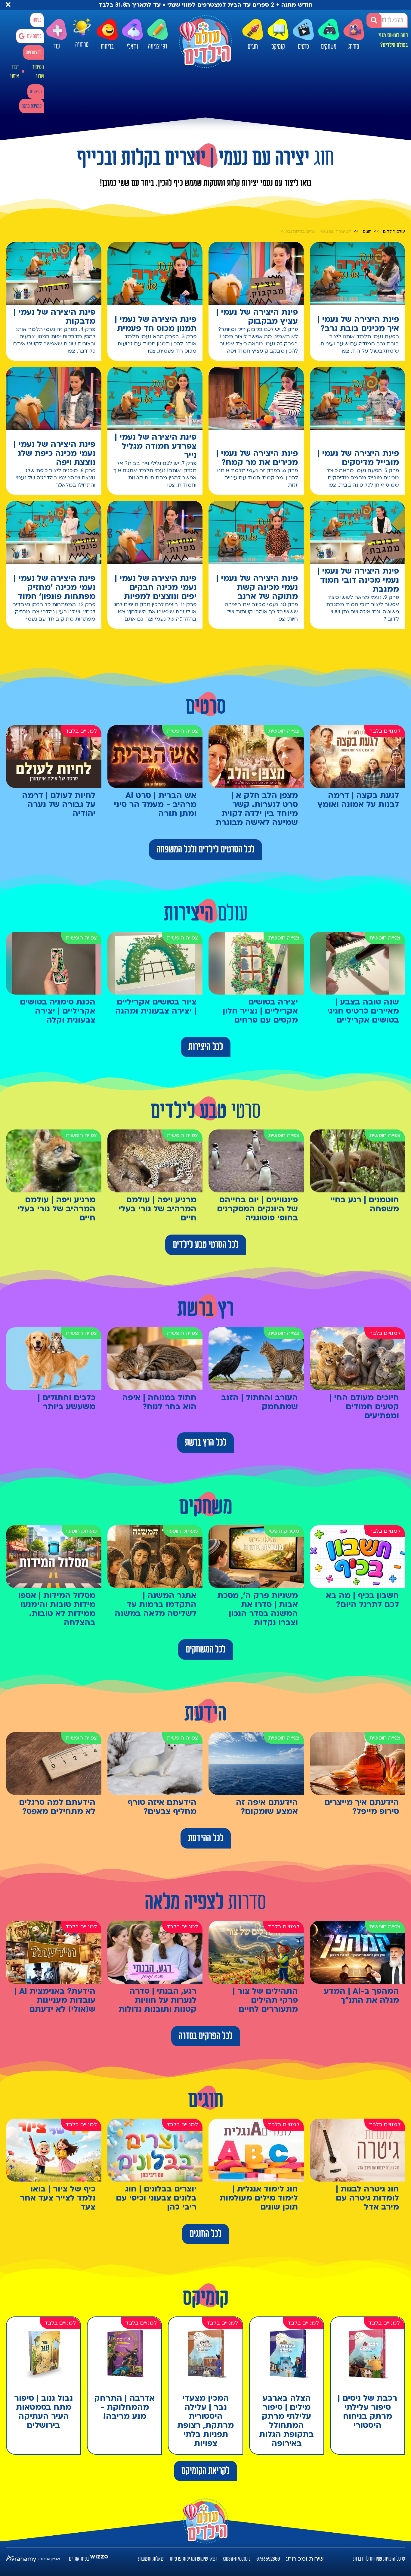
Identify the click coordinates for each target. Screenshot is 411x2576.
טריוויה (82, 46)
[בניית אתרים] (99, 2559)
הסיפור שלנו (38, 72)
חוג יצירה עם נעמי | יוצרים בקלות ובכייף (316, 232)
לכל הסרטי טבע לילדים (206, 1245)
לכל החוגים (205, 2234)
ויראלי (132, 47)
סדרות (354, 47)
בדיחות (107, 47)
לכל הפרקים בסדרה (206, 2036)
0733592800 (268, 2559)
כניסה (37, 20)
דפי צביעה (158, 47)
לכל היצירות (206, 1047)
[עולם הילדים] (205, 42)
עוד (56, 47)
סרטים (303, 47)
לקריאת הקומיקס (205, 2471)
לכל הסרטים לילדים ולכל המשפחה (205, 849)
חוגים (253, 47)
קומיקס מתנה (32, 106)
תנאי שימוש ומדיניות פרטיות (193, 2559)
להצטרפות (34, 53)
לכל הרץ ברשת (205, 1443)
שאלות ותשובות (151, 2559)
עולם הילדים (394, 232)
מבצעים (36, 92)
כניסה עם (34, 36)
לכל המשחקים (206, 1649)
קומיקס (278, 47)
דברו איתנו (15, 72)
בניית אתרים (79, 2559)
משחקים (329, 47)
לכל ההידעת (206, 1838)
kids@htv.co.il (236, 2559)
